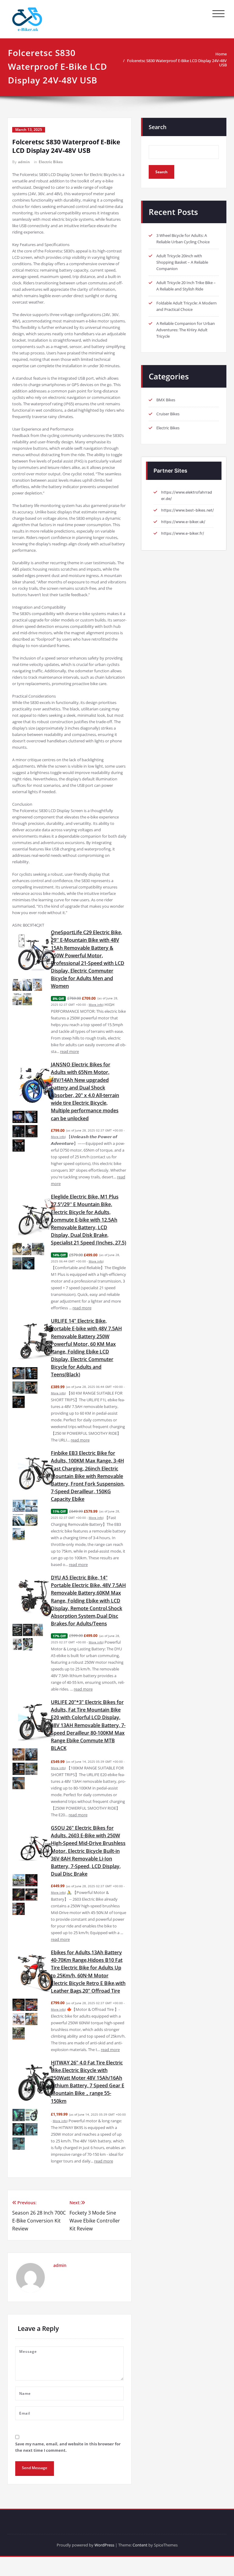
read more (69, 1051)
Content (140, 2545)
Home (221, 54)
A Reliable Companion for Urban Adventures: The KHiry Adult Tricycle (186, 330)
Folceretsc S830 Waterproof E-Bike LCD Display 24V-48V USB (177, 63)
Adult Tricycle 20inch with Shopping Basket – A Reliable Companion (182, 262)
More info (96, 1005)
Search (158, 127)
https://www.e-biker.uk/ (183, 522)
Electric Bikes (51, 162)
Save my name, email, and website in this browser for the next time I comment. (68, 2447)
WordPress (104, 2545)
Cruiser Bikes (168, 414)
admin (24, 162)
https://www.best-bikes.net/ (188, 510)
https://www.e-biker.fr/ (183, 533)
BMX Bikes (166, 400)
